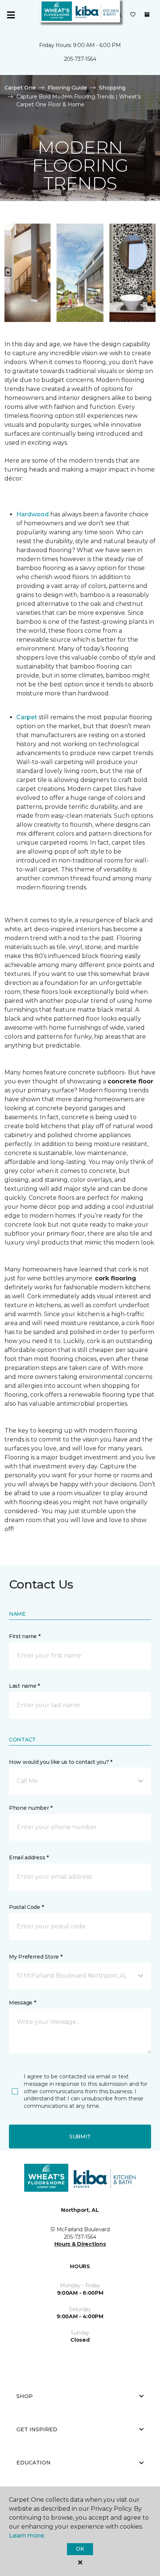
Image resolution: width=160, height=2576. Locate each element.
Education (33, 2463)
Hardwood (33, 514)
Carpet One (20, 88)
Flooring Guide (67, 88)
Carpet (27, 717)
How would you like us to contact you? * (61, 1762)
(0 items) (147, 15)
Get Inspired (37, 2429)
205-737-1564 (80, 59)
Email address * (29, 1857)
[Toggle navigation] (11, 15)
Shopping (112, 88)
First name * (25, 1636)
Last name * (24, 1686)
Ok (80, 2549)
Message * (22, 2003)
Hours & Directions (80, 2244)
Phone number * (31, 1808)
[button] (80, 1781)
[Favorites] (133, 15)
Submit (80, 2137)
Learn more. (27, 2536)
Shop (25, 2396)
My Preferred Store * (36, 1957)
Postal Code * (26, 1907)
